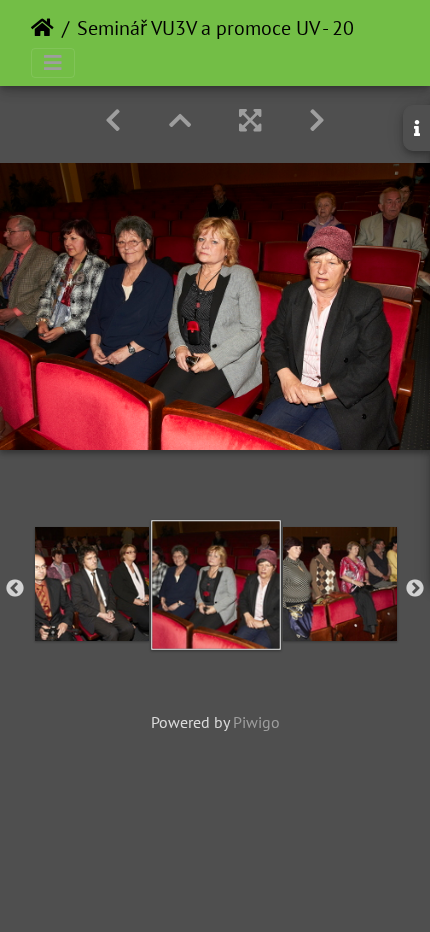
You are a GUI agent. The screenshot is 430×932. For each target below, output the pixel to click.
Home (42, 28)
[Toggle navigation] (53, 63)
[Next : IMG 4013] (317, 120)
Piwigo (256, 722)
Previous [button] (15, 589)
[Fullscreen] (250, 120)
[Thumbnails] (180, 120)
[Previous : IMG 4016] (113, 120)
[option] (92, 584)
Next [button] (415, 589)
